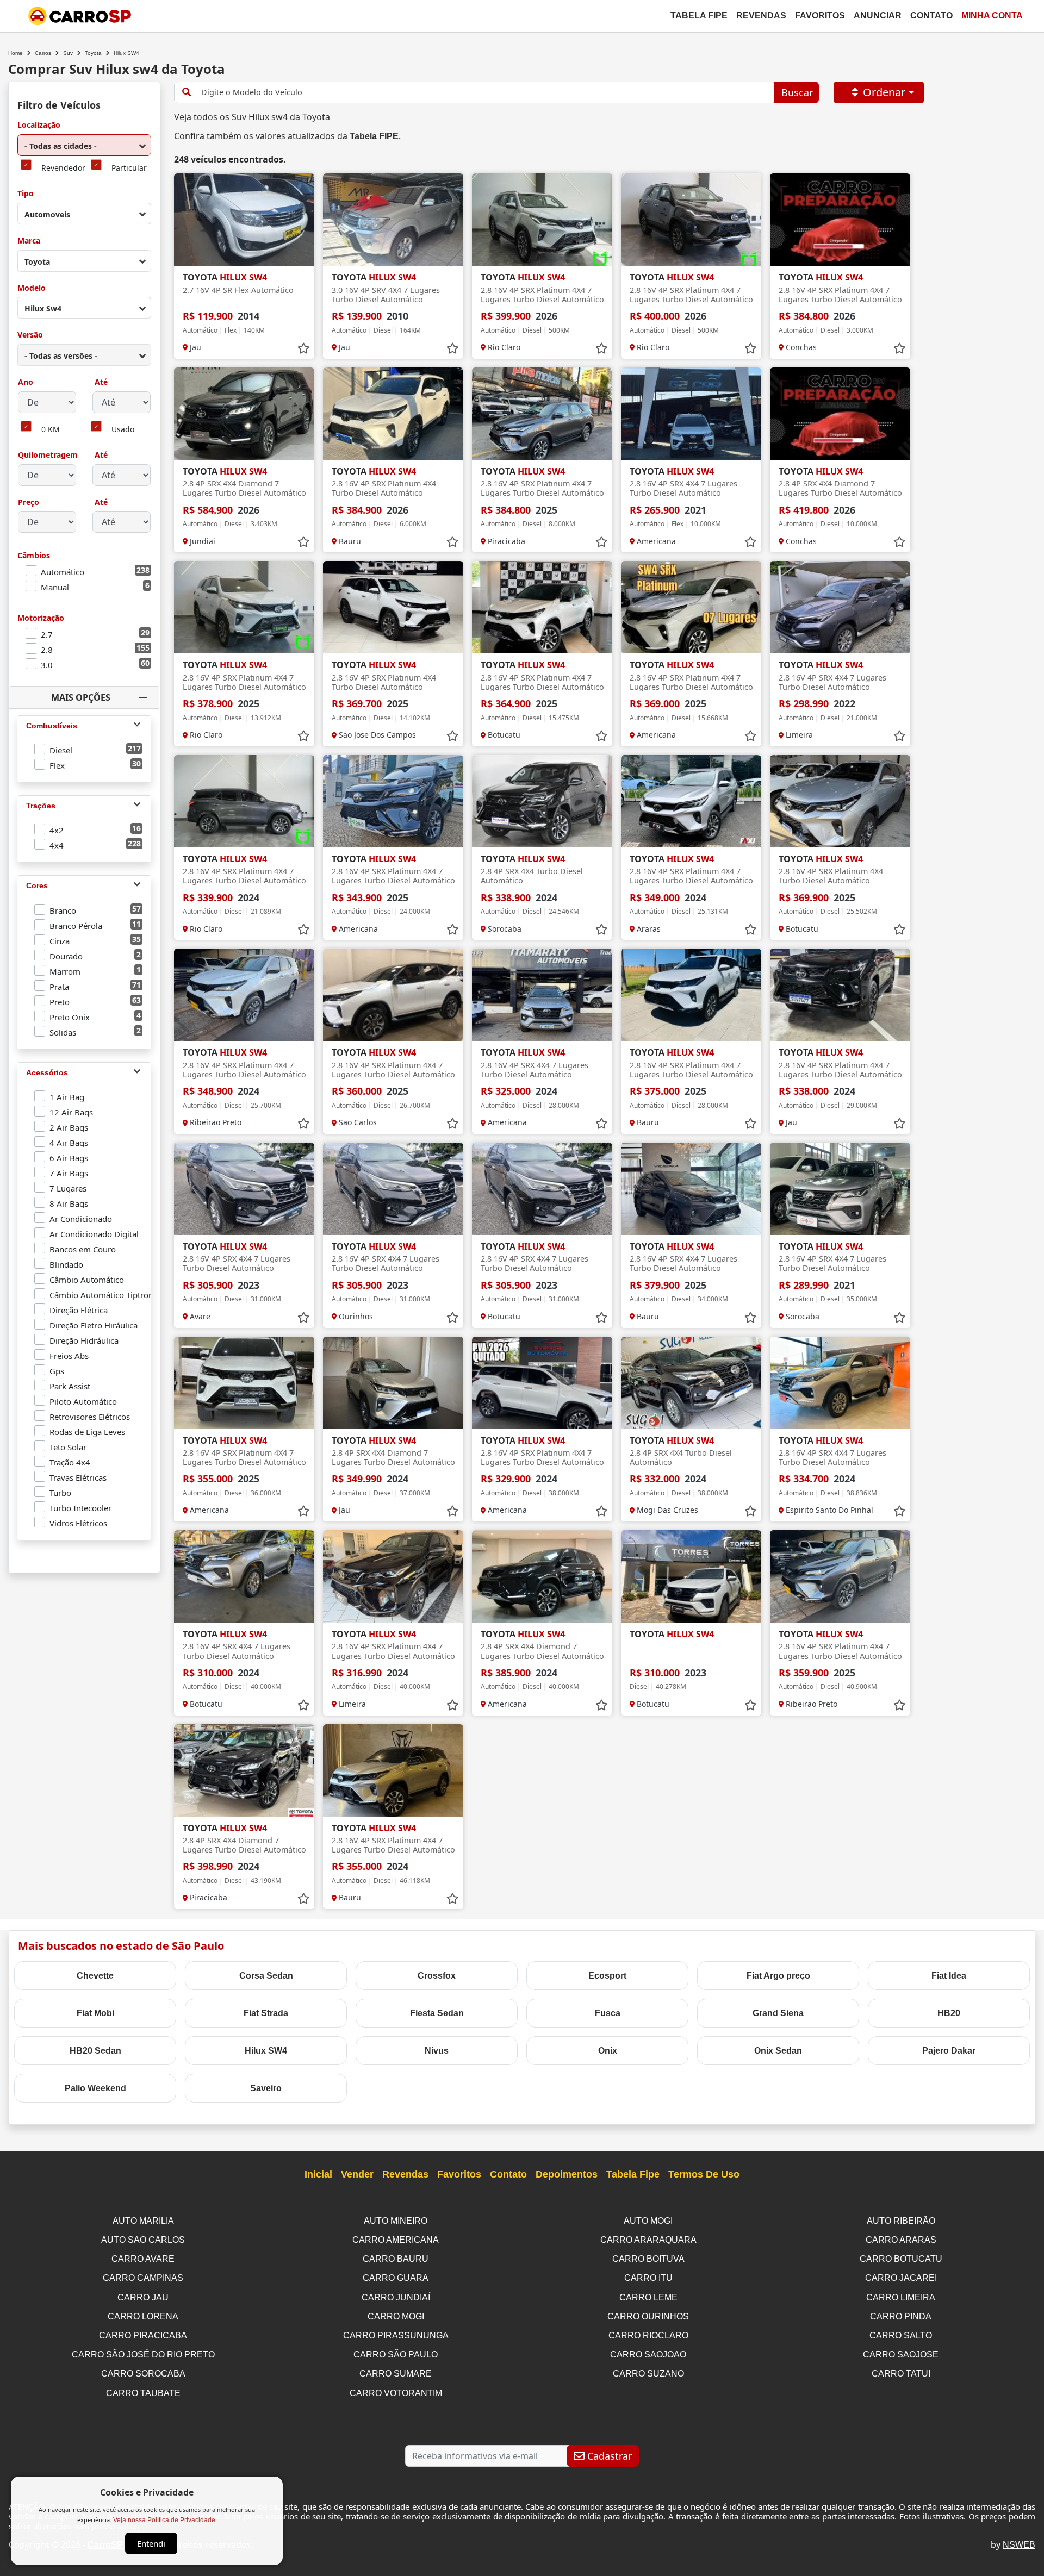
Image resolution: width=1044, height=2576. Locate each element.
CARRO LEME (648, 2297)
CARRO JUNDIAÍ (396, 2297)
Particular (129, 168)
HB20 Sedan (95, 2051)
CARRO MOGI (396, 2316)
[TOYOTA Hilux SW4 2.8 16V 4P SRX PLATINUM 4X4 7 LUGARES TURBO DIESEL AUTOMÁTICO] (542, 220)
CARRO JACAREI (901, 2278)
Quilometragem (48, 455)
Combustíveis (52, 726)
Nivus (437, 2051)
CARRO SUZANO (648, 2374)
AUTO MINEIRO (396, 2221)
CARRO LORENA (143, 2316)
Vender (357, 2174)
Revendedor (63, 168)
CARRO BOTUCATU (901, 2259)
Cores (37, 885)
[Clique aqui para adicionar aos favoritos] (303, 348)
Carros (43, 53)
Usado (123, 430)
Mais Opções (81, 697)
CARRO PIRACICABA (143, 2335)
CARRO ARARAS (901, 2240)
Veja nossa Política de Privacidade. (165, 2520)
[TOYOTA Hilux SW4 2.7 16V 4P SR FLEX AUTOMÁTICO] (244, 220)
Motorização (41, 618)
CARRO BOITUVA (648, 2259)
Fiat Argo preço (778, 1976)
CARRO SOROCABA (143, 2374)
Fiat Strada (266, 2013)
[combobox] (84, 145)
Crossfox (437, 1976)
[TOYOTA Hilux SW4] (691, 1576)
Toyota (93, 53)
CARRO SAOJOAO (648, 2354)
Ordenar (884, 92)
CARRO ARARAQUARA (648, 2240)
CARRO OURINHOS (648, 2316)
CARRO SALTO (901, 2335)
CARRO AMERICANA (396, 2240)
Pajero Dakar (949, 2051)
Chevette (95, 1976)
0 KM (51, 430)
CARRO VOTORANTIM (396, 2393)
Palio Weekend (95, 2088)
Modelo (32, 288)
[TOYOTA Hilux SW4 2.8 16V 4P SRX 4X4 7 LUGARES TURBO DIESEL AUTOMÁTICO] (691, 414)
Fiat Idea (949, 1976)
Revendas (761, 15)
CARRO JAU (143, 2297)
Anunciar (878, 15)
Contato (931, 15)
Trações (41, 806)
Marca (29, 241)
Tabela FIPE (374, 136)
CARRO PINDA (901, 2316)
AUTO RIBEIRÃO (901, 2221)
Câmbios (34, 556)
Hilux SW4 (266, 2051)
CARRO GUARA (396, 2278)
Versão (30, 335)
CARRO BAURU (396, 2259)
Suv (68, 53)
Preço (29, 503)
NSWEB (1019, 2545)
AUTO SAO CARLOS (143, 2240)
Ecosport (607, 1976)
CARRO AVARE (143, 2259)
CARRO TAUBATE (143, 2393)
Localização (39, 125)
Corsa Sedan (266, 1976)
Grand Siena (778, 2013)
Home (15, 53)
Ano (26, 382)
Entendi (151, 2543)
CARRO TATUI (901, 2374)
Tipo (26, 194)
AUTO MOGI (648, 2221)
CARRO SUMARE (396, 2374)
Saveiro (266, 2088)
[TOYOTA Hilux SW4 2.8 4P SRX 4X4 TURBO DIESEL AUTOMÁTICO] (542, 801)
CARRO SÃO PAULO (396, 2354)
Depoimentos (567, 2174)
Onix (608, 2051)
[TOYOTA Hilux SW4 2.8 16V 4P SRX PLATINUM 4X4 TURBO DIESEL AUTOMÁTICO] (393, 414)
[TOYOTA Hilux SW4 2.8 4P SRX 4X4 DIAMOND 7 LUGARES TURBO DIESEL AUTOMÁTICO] (244, 414)
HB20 (949, 2013)
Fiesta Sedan (437, 2013)
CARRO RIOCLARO (648, 2335)
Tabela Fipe (699, 15)
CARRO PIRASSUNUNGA (396, 2335)
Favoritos (820, 15)
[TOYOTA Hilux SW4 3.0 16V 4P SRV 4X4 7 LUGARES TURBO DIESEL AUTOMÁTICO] (393, 220)
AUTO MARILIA (143, 2221)
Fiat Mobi (95, 2013)
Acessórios (47, 1072)
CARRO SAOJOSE (901, 2354)
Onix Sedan (778, 2051)
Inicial (318, 2174)
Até (100, 382)
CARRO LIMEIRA (901, 2297)
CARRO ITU (648, 2278)
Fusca (608, 2013)
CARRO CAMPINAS (143, 2278)
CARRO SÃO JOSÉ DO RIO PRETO (143, 2354)
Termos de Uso (704, 2174)
